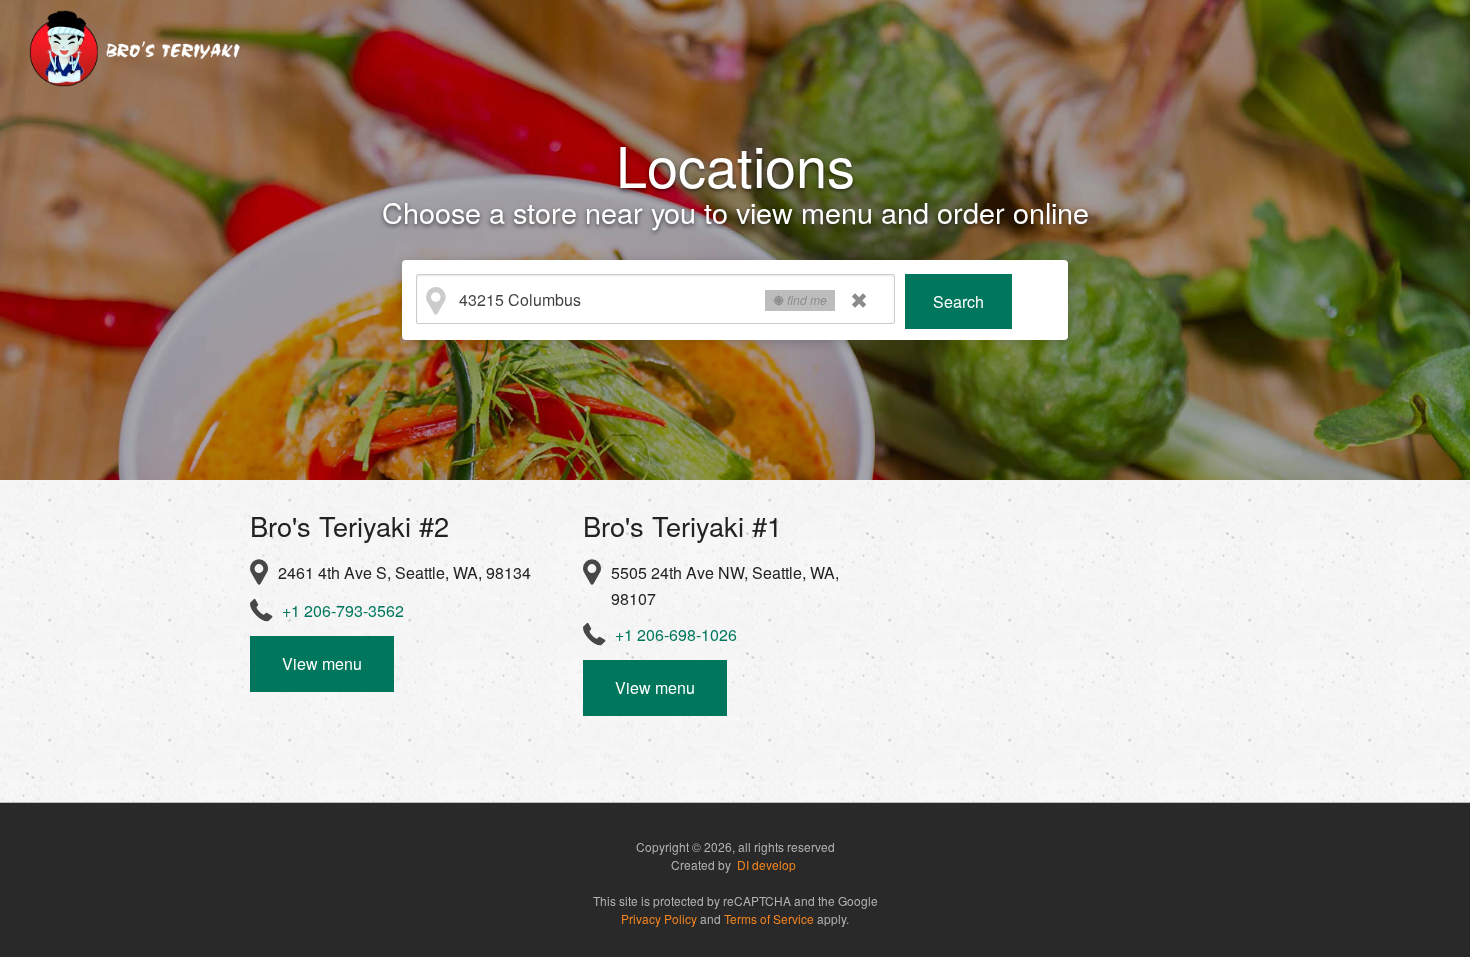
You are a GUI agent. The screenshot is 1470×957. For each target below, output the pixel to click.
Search (958, 301)
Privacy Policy (659, 918)
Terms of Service (769, 918)
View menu (322, 663)
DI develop (766, 864)
